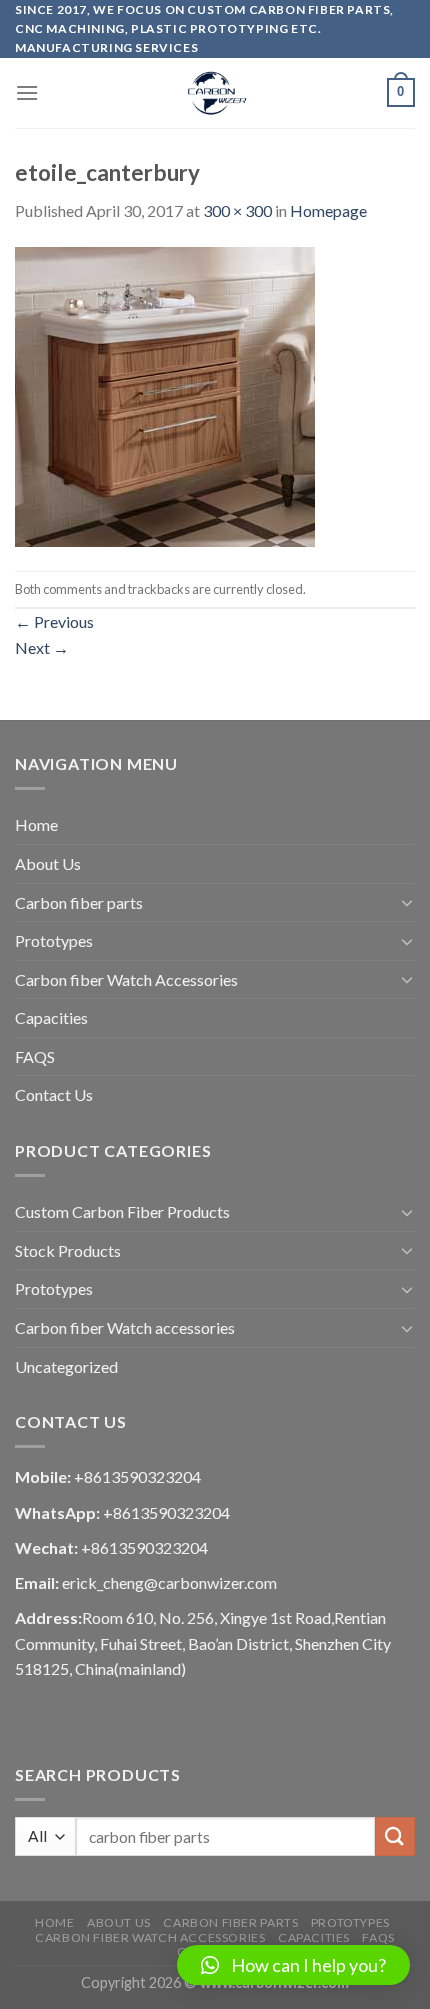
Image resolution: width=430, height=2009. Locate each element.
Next (42, 647)
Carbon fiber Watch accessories (125, 1327)
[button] (293, 1965)
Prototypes (54, 940)
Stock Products (68, 1250)
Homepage (328, 210)
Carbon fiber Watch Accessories (126, 979)
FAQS (35, 1056)
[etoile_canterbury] (165, 395)
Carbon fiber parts (79, 902)
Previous (54, 621)
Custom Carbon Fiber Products (122, 1211)
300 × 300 (237, 210)
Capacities (51, 1017)
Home (36, 824)
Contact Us (54, 1094)
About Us (48, 863)
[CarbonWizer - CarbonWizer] (215, 93)
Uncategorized (66, 1366)
